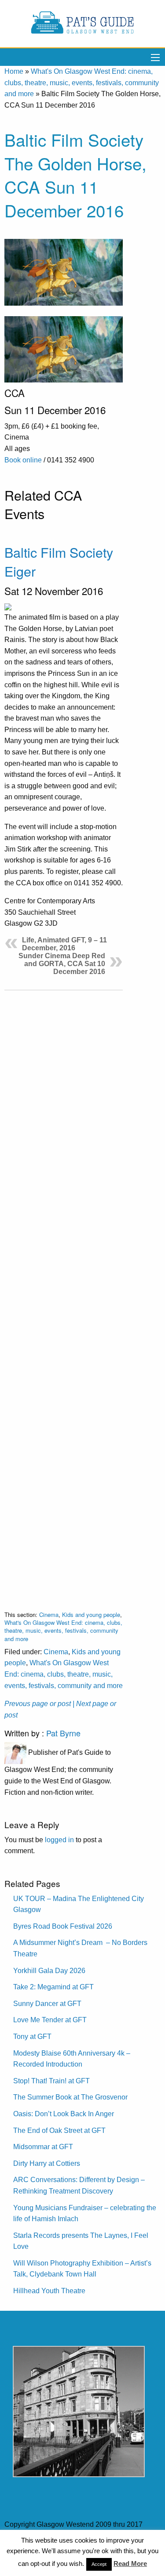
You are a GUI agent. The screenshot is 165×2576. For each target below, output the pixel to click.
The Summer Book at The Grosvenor (70, 2097)
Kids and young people (91, 1615)
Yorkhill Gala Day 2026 (49, 1971)
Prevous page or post (38, 1704)
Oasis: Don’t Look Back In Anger (64, 2114)
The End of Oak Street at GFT (59, 2130)
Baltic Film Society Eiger (59, 561)
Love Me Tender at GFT (50, 2020)
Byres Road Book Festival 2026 (63, 1926)
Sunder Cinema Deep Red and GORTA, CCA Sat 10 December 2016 (62, 964)
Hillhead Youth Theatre (49, 2291)
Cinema (49, 1615)
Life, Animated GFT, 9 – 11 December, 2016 (64, 944)
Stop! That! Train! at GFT (51, 2081)
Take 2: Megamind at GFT (53, 1987)
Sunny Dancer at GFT (47, 2004)
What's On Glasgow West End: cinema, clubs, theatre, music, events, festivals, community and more (82, 83)
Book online (23, 460)
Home (14, 71)
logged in (59, 1840)
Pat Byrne (63, 1733)
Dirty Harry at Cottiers (47, 2163)
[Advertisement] (64, 1293)
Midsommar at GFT (43, 2147)
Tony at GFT (32, 2037)
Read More (130, 2563)
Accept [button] (99, 2564)
